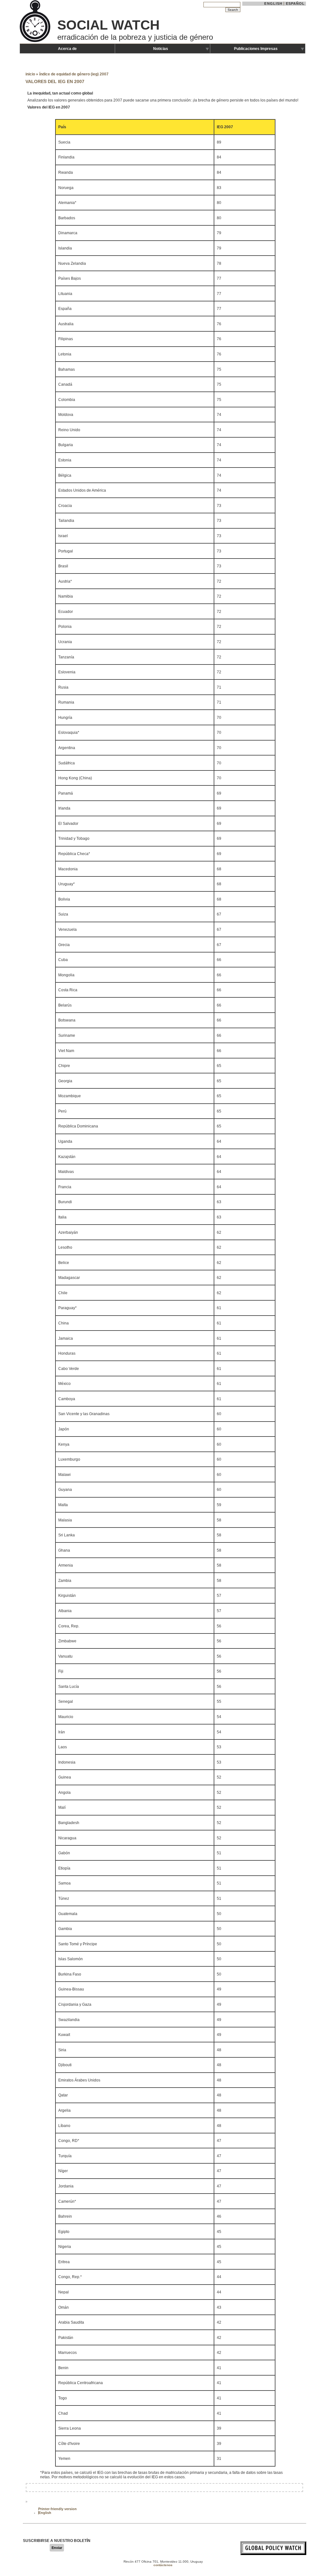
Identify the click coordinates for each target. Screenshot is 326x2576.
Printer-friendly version (57, 2509)
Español (295, 4)
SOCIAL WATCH (108, 25)
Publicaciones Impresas (256, 49)
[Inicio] (36, 41)
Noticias (161, 49)
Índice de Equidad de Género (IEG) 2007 (74, 74)
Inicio (30, 74)
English (273, 4)
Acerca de (67, 49)
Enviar (57, 2548)
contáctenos (163, 2565)
